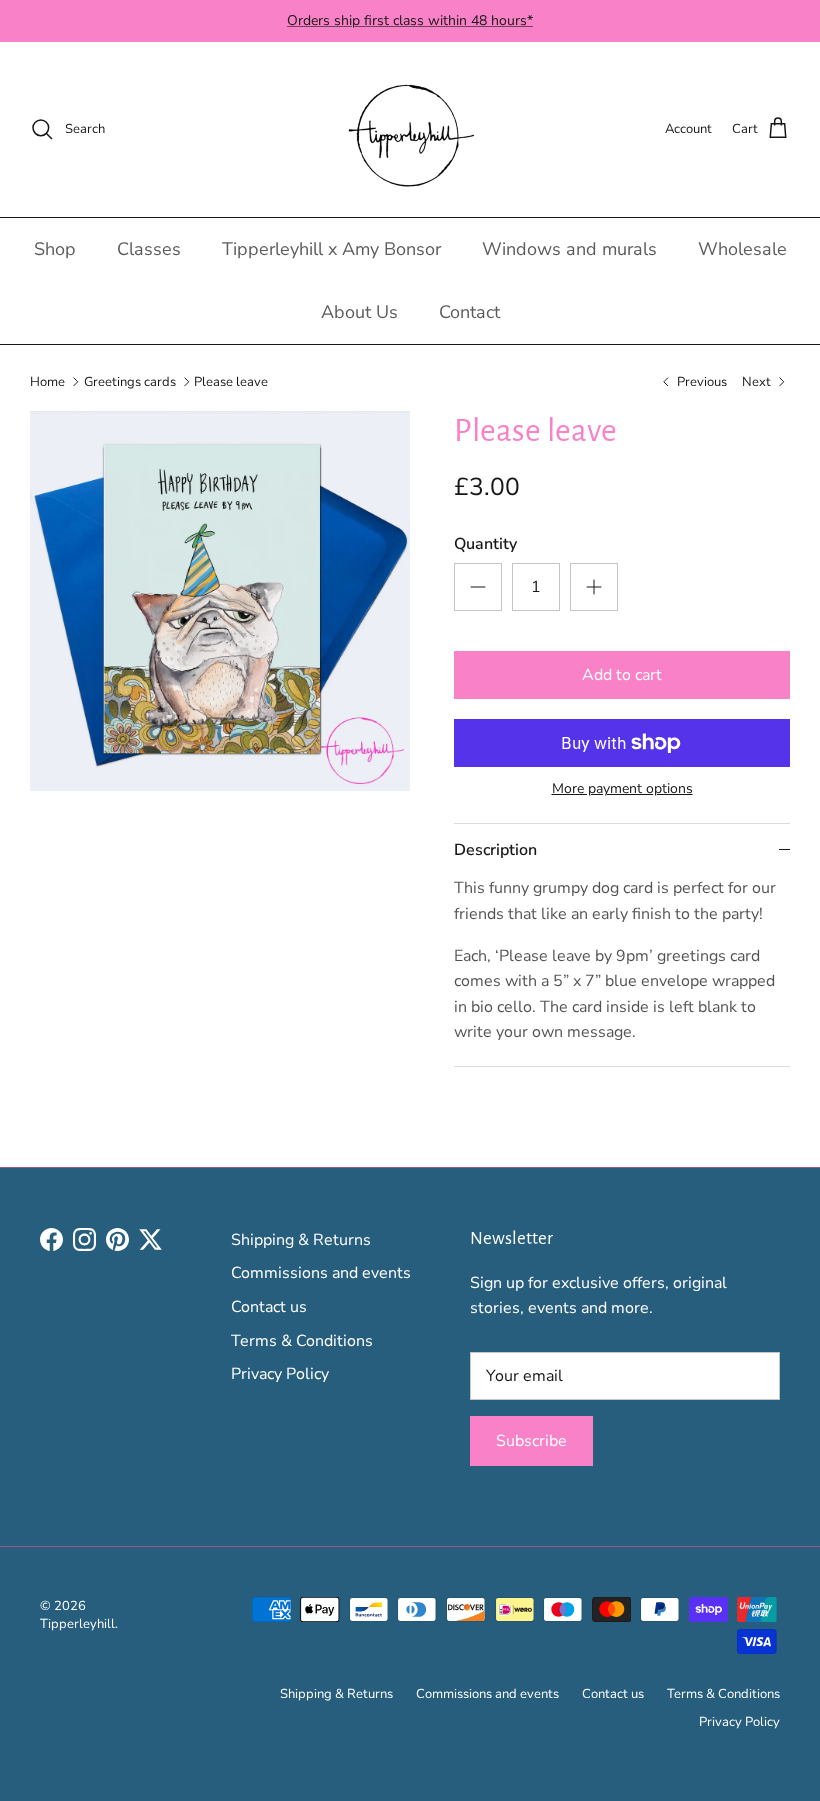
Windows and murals (569, 249)
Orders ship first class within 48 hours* (410, 20)
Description (495, 850)
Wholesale (742, 249)
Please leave (231, 381)
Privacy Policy (280, 1374)
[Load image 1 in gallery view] (220, 601)
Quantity (485, 544)
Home (47, 381)
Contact (469, 312)
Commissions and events (321, 1273)
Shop (55, 249)
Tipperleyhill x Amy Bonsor (331, 249)
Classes (149, 249)
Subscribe (531, 1441)
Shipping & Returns (301, 1240)
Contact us (269, 1307)
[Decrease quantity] (478, 587)
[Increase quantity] (594, 587)
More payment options (622, 789)
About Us (359, 312)
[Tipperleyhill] (410, 129)
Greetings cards (130, 381)
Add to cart (622, 675)
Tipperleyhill (77, 1624)
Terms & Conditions (302, 1341)
